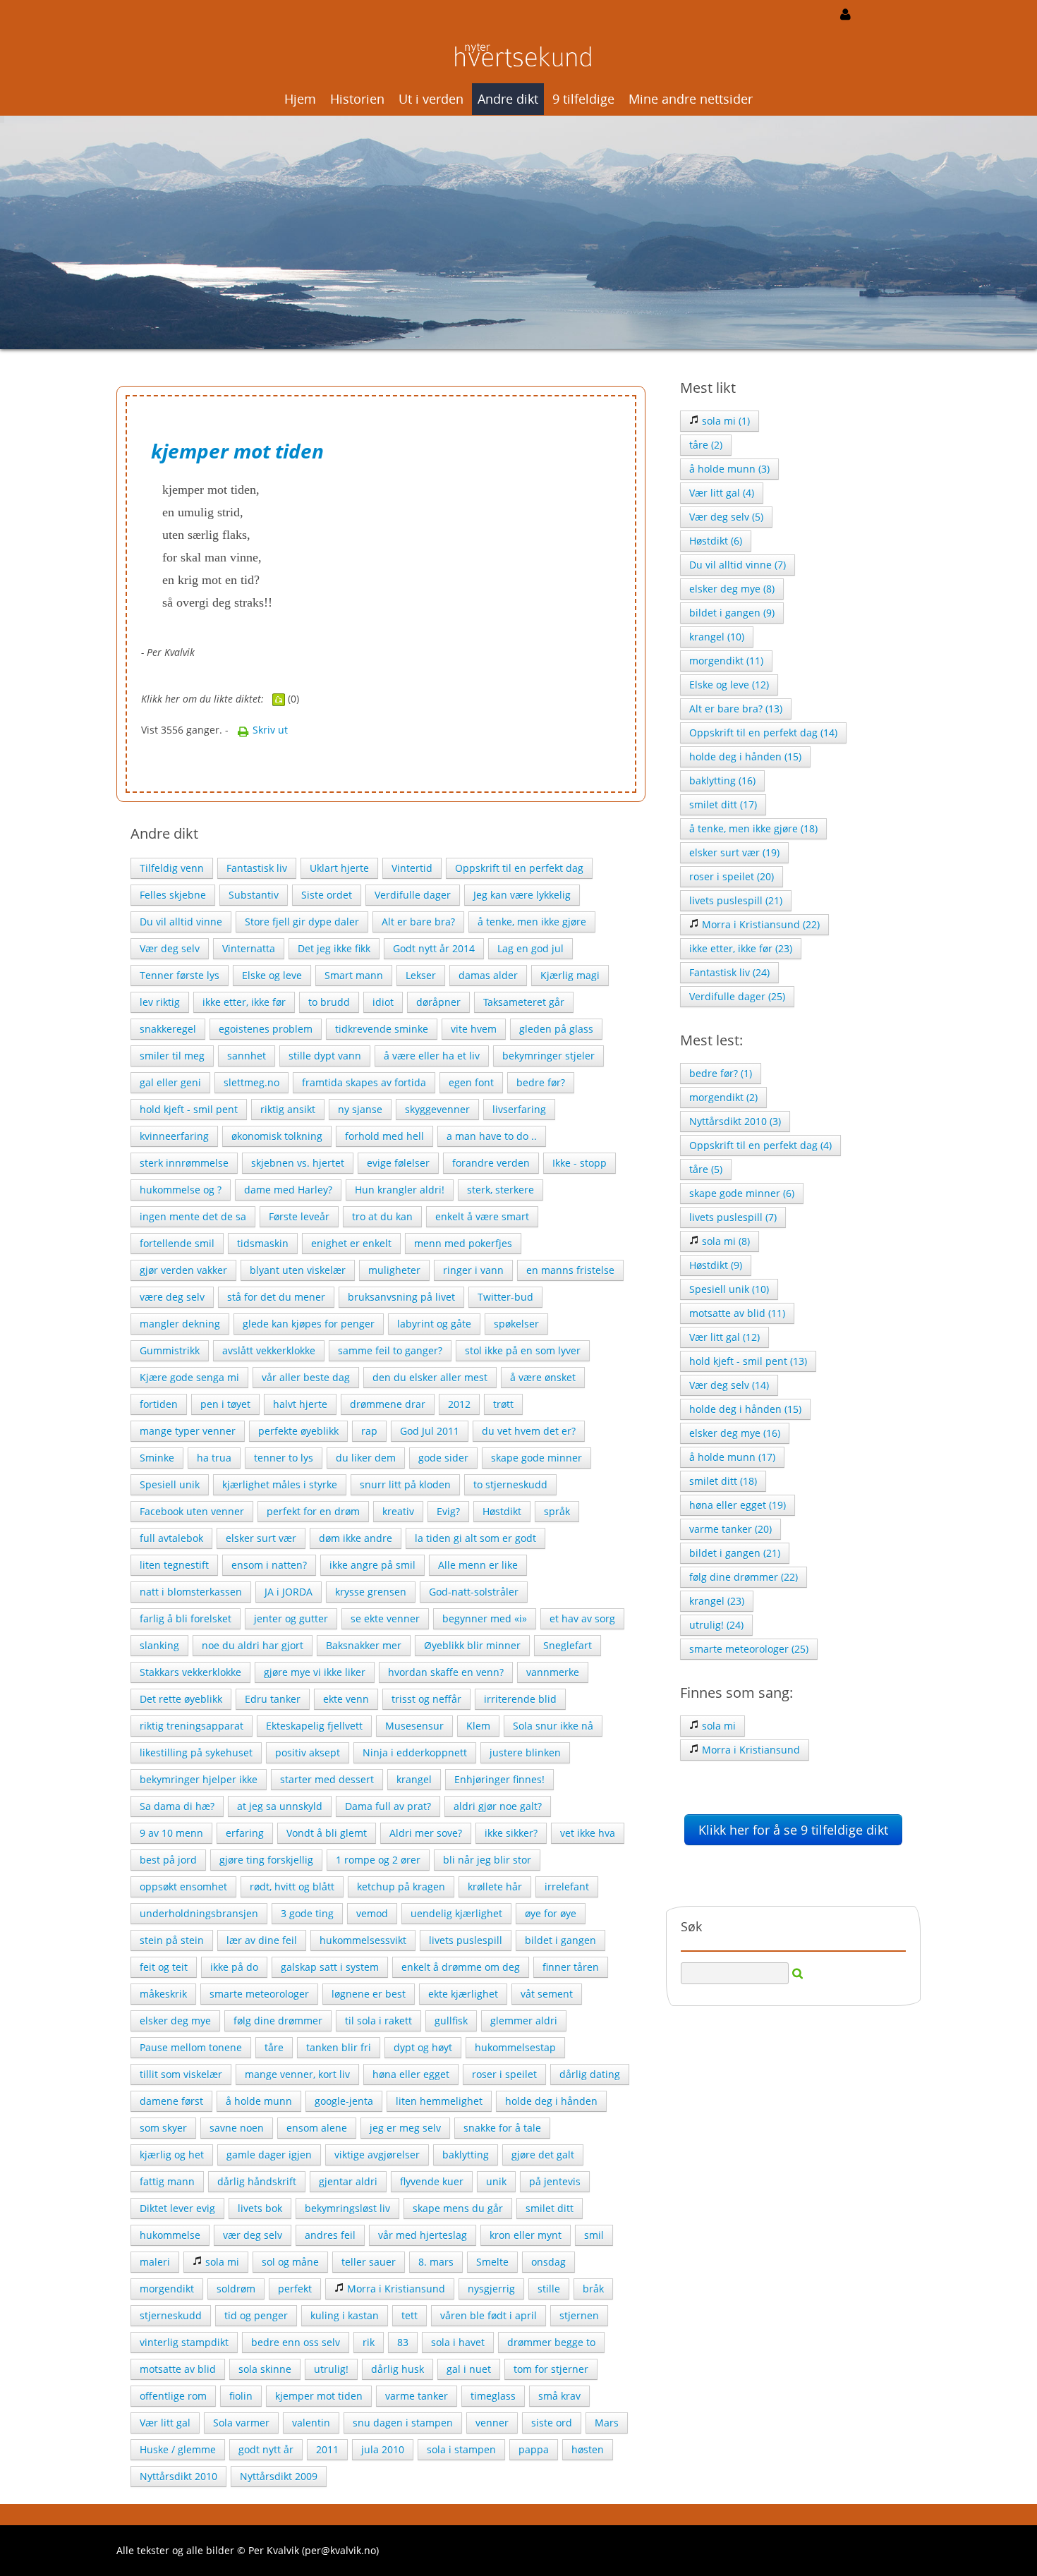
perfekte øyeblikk (298, 1431)
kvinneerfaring (174, 1136)
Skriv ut (269, 730)
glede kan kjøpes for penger (309, 1324)
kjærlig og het (172, 2155)
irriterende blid (520, 1699)
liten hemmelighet (439, 2101)
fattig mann (167, 2181)
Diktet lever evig (177, 2208)
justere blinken (525, 1752)
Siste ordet (327, 895)
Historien (357, 99)
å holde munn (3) (729, 469)
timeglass (493, 2396)
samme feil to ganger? (390, 1350)
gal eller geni (170, 1082)
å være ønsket (543, 1377)
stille (549, 2289)
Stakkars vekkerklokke (190, 1672)
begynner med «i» (485, 1618)
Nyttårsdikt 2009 (279, 2476)
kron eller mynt (526, 2235)
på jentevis (555, 2181)
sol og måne (290, 2262)
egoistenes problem (266, 1029)
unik (496, 2181)
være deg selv (172, 1297)
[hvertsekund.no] (518, 54)
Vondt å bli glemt (327, 1833)
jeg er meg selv (405, 2128)
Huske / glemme (178, 2449)
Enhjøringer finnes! (499, 1779)
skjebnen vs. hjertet (298, 1163)
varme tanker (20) (730, 1529)
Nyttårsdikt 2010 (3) (735, 1121)
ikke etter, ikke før (244, 1002)
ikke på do (234, 1967)
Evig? (448, 1511)
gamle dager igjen (269, 2155)
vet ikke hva (588, 1833)
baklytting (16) (722, 780)
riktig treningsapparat (192, 1726)
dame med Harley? (288, 1190)
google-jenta (344, 2101)
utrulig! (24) (716, 1625)
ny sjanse (360, 1109)
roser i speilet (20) (732, 876)
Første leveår (299, 1216)
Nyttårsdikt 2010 (178, 2476)
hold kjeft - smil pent (189, 1109)
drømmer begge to (551, 2342)
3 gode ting (307, 1913)
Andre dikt (508, 99)
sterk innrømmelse (184, 1163)
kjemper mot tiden (319, 2396)
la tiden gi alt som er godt (475, 1538)
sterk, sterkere (501, 1190)
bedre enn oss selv (296, 2342)
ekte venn (346, 1699)
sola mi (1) (724, 421)
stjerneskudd (171, 2315)
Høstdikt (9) (716, 1265)
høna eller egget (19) (738, 1505)
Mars (607, 2423)
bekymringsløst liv (347, 2208)
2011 (327, 2449)
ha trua (214, 1458)
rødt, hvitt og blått (292, 1887)
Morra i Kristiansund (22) (759, 924)
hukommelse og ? (181, 1190)
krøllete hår (495, 1887)
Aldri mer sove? (426, 1833)
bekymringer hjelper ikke (199, 1779)
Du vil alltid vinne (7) (738, 565)
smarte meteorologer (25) (749, 1649)
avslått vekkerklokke (269, 1350)
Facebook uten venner (192, 1511)
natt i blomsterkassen (191, 1592)
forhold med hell (384, 1136)
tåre (274, 2047)
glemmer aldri (524, 2021)
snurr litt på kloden (405, 1484)
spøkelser (516, 1324)
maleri (155, 2262)
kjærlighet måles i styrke (280, 1484)
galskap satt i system (330, 1967)
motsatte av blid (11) (737, 1313)
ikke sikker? (511, 1833)
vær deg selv (253, 2235)
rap (369, 1431)
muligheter (394, 1270)
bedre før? (541, 1082)
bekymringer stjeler (548, 1056)
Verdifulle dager (413, 895)
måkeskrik (163, 1994)
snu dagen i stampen (403, 2423)
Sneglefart (568, 1645)
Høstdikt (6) (716, 541)
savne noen (237, 2128)
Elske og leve (272, 975)
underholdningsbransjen (199, 1913)
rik (369, 2342)
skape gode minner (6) (742, 1193)
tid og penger (256, 2315)
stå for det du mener (276, 1297)
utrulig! (331, 2369)
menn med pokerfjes (463, 1243)
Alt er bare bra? (418, 922)
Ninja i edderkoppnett (415, 1752)
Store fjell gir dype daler (302, 922)
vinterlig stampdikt (184, 2342)
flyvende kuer (432, 2181)
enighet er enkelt (351, 1243)
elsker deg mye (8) (732, 589)
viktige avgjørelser (377, 2155)
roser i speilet (504, 2074)
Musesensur (414, 1726)
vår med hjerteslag (423, 2235)
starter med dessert (327, 1779)
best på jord (168, 1860)
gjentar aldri (348, 2181)
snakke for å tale (502, 2128)
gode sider (443, 1458)
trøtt (503, 1404)
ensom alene (317, 2128)
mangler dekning (180, 1324)
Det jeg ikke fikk (334, 948)
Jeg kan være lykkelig (522, 895)
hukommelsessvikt (363, 1940)
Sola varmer (241, 2423)
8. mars (436, 2262)
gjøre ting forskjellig (266, 1860)
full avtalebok (171, 1538)
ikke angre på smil (372, 1565)
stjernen (579, 2315)
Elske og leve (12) (729, 685)
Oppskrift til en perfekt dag (519, 868)
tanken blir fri (339, 2047)
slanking (159, 1645)
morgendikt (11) (726, 661)
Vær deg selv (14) (729, 1385)
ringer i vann (473, 1270)
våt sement (547, 1994)
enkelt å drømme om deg (461, 1967)
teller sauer (369, 2262)
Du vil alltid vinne (181, 922)
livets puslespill (466, 1940)
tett (410, 2315)
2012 (459, 1404)
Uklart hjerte (339, 868)
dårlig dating (590, 2074)
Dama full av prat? (388, 1806)
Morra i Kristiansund (395, 2289)
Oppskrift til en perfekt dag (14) (763, 733)
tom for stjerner (551, 2369)
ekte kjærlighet (463, 1994)
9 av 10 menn (171, 1833)
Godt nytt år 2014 (434, 948)
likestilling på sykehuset (196, 1752)
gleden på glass (556, 1029)
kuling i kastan (345, 2315)
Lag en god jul (530, 948)
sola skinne (265, 2369)
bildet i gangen (560, 1940)
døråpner (438, 1002)
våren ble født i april (489, 2315)
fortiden (159, 1404)
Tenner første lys (180, 975)
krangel (414, 1779)
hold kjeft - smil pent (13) (748, 1361)
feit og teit (164, 1967)
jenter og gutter (291, 1618)
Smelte (492, 2262)
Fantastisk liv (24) (729, 972)
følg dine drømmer (278, 2021)
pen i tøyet (225, 1404)
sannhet (247, 1056)
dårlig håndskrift (257, 2181)
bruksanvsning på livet (401, 1297)
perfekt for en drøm (313, 1511)
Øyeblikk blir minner (472, 1645)
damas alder (488, 975)
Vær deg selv (170, 948)
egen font (471, 1082)
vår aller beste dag (306, 1377)
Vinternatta (249, 948)
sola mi (221, 2262)
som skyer (163, 2128)
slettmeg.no (251, 1082)
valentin (311, 2423)
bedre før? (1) (721, 1073)
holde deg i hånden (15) (745, 757)
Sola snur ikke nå (553, 1726)
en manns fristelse (570, 1270)
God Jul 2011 (430, 1431)
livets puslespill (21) (736, 900)
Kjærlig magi (570, 975)
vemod (372, 1913)
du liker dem (366, 1458)
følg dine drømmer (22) (744, 1577)
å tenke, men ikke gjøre (532, 922)
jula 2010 (383, 2449)
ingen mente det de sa (193, 1216)
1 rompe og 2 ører (378, 1860)
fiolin (241, 2396)
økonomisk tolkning (277, 1136)
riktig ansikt (288, 1109)
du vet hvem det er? (529, 1431)
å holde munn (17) (732, 1457)
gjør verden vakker (183, 1270)
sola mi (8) (724, 1241)
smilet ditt (550, 2208)
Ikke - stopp (580, 1163)
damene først (171, 2101)
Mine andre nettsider (691, 99)
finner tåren (571, 1967)
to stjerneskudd (510, 1484)
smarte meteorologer (259, 1994)
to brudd (329, 1002)
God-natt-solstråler (474, 1592)
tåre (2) (706, 445)
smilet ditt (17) (723, 804)
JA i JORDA (289, 1592)
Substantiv (254, 895)
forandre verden (491, 1163)
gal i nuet (469, 2369)
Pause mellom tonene (191, 2047)
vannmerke (553, 1672)
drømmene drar (388, 1404)
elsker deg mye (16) (735, 1433)
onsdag (548, 2262)
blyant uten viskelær (298, 1270)
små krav (559, 2396)
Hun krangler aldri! (400, 1190)
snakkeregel (168, 1029)
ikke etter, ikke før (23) (741, 948)
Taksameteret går (524, 1002)
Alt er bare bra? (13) (736, 709)
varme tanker (417, 2396)
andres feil (330, 2235)
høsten (588, 2449)
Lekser (421, 975)
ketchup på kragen (401, 1887)
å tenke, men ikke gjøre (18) (753, 828)
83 (403, 2342)
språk (557, 1511)
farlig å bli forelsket (186, 1618)
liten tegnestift (174, 1565)
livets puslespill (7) (733, 1217)
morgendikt (167, 2289)
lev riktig (160, 1002)
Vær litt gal (165, 2423)
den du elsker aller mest (430, 1377)
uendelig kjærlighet (456, 1913)
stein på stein (172, 1940)
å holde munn (259, 2101)
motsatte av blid (178, 2369)
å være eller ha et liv (432, 1056)
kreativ (398, 1511)
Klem (478, 1726)
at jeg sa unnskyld (280, 1806)
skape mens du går (458, 2208)
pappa (534, 2449)
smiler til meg (172, 1056)
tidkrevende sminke (382, 1029)
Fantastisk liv (257, 868)
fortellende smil (177, 1243)
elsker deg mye (175, 2021)
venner (492, 2423)
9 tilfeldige (583, 99)
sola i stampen (461, 2449)
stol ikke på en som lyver (523, 1350)
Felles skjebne (173, 895)
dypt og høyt (423, 2047)
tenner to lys (284, 1458)
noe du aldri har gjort (253, 1645)
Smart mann (354, 975)
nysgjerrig (491, 2289)
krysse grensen (371, 1592)
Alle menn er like (478, 1565)
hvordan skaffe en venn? (446, 1672)
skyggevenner (437, 1109)
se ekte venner (385, 1618)
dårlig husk (398, 2369)
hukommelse (170, 2235)
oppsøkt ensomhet (183, 1887)
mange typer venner (188, 1431)
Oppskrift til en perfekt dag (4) (760, 1145)
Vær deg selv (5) (726, 517)
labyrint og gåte (434, 1324)
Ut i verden (431, 99)
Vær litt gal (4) (722, 493)
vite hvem (474, 1029)
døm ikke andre (356, 1538)
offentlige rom (173, 2396)
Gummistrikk (170, 1350)
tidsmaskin (263, 1243)
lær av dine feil (262, 1940)
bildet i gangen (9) (732, 613)
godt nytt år (266, 2449)
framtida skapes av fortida (364, 1082)
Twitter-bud (505, 1297)
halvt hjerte (300, 1404)
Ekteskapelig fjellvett (314, 1726)
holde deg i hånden (551, 2101)
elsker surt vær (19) (734, 852)
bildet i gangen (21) (735, 1553)
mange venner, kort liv (297, 2074)
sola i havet (458, 2342)
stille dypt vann (325, 1056)
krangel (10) (717, 637)
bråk (593, 2289)
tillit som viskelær (181, 2074)
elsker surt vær (261, 1538)
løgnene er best (369, 1994)
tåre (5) (706, 1169)
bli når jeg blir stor (487, 1860)
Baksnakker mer (364, 1645)
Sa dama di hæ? (177, 1806)
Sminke (157, 1458)
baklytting (466, 2155)
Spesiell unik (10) (729, 1289)
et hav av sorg (582, 1618)
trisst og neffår (426, 1699)
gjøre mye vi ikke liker (315, 1672)
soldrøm (236, 2289)
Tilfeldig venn (172, 868)
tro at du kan (382, 1216)
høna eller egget (411, 2074)
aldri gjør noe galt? (498, 1806)
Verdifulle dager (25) (737, 996)
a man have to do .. (492, 1136)
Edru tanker (273, 1699)
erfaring (245, 1833)
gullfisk (451, 2021)
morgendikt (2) (723, 1097)
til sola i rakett (378, 2021)
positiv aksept (308, 1752)
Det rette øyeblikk (181, 1699)
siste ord (552, 2423)
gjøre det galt (543, 2155)
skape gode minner (536, 1458)
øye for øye (551, 1913)
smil (594, 2235)
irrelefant (567, 1887)
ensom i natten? (269, 1565)
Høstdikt (502, 1511)
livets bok (260, 2208)
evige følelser (398, 1163)
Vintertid (412, 868)
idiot (383, 1002)
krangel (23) (717, 1601)
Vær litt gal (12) (724, 1337)
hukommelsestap (515, 2047)
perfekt (295, 2289)
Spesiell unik (170, 1484)
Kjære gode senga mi (189, 1377)
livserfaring (519, 1109)
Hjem (300, 99)
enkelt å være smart (482, 1216)
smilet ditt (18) (723, 1481)
